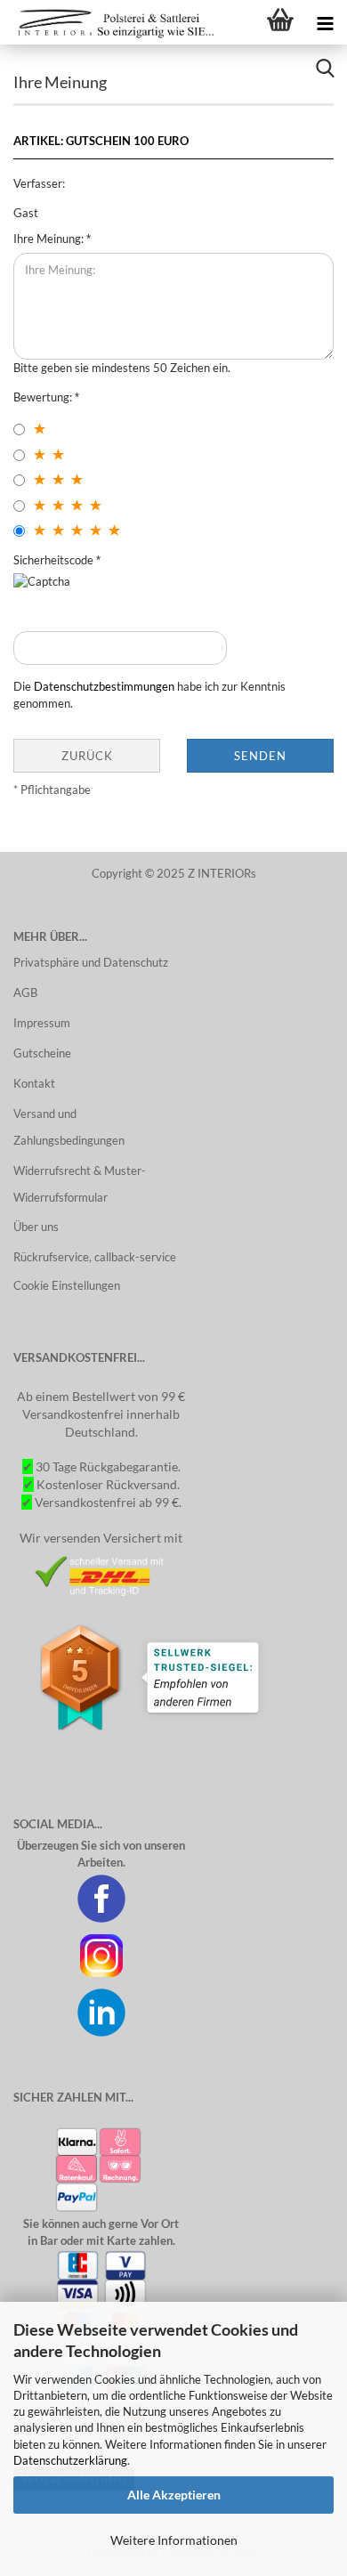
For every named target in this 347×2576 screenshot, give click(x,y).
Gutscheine (42, 1053)
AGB (25, 992)
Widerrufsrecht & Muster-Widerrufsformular (80, 1184)
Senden (260, 756)
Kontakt (34, 1083)
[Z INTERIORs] (111, 22)
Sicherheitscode (55, 560)
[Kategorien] (325, 22)
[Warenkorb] (280, 22)
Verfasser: (39, 183)
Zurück (87, 756)
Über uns (36, 1227)
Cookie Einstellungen (67, 1285)
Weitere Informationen (174, 2540)
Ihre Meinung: (50, 239)
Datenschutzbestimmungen (104, 686)
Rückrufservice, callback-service (95, 1257)
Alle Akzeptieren (174, 2495)
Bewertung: (44, 397)
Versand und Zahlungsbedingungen (69, 1127)
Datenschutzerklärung (70, 2460)
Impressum (42, 1023)
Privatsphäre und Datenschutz (91, 962)
